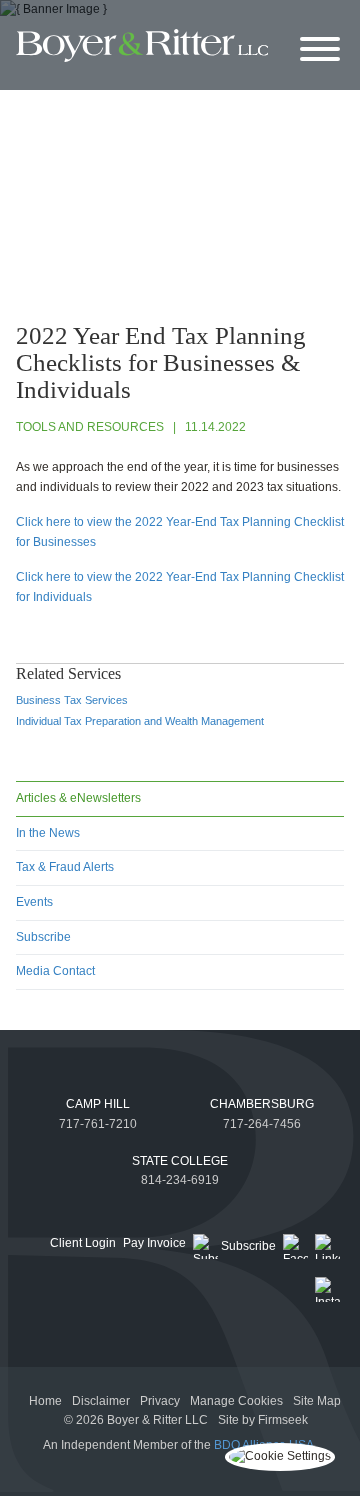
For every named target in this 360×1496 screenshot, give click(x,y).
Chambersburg (262, 1104)
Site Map (317, 1401)
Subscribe (43, 937)
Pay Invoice (154, 1243)
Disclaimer (101, 1401)
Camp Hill (98, 1104)
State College (180, 1161)
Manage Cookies (236, 1401)
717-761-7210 (98, 1124)
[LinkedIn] (327, 1246)
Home (45, 1401)
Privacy (160, 1401)
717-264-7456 (262, 1124)
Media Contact (55, 971)
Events (34, 902)
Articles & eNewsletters (78, 798)
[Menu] (320, 50)
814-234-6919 (180, 1180)
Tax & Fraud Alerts (65, 867)
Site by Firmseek (263, 1420)
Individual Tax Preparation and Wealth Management (140, 721)
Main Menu (134, 19)
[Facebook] (295, 1246)
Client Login (83, 1243)
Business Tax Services (72, 700)
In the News (48, 833)
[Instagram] (327, 1289)
